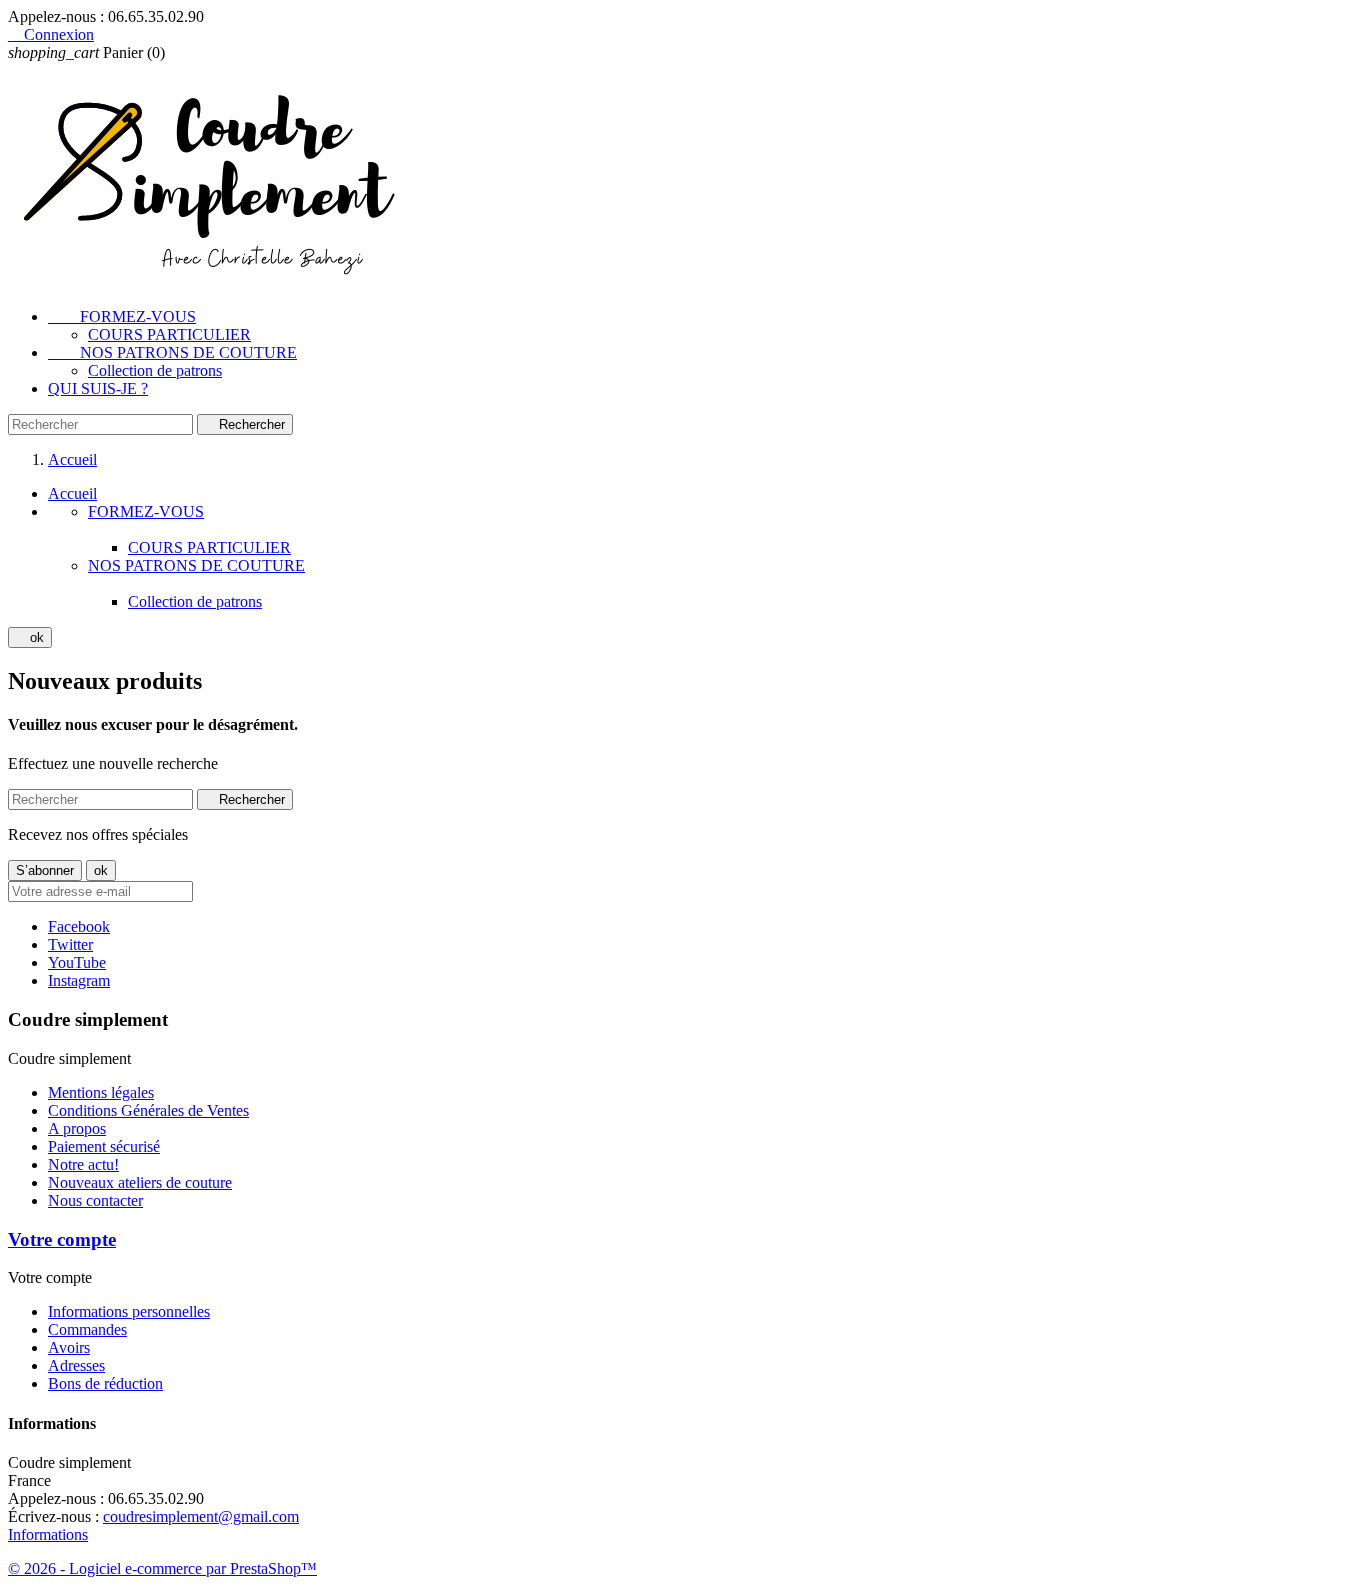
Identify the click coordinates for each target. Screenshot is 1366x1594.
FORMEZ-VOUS (122, 316)
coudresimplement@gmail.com (201, 1516)
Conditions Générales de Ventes (148, 1110)
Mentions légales (101, 1092)
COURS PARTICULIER (169, 334)
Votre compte (62, 1239)
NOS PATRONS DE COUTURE (172, 352)
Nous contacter (95, 1200)
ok (30, 637)
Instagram (79, 980)
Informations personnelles (129, 1311)
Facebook (79, 926)
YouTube (77, 962)
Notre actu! (83, 1164)
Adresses (76, 1365)
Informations (48, 1534)
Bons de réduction (105, 1383)
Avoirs (69, 1347)
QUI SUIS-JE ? (98, 388)
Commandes (87, 1329)
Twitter (70, 944)
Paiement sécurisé (104, 1146)
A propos (77, 1128)
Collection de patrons (155, 370)
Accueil (72, 493)
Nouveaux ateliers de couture (140, 1182)
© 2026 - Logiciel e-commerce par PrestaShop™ (162, 1568)
